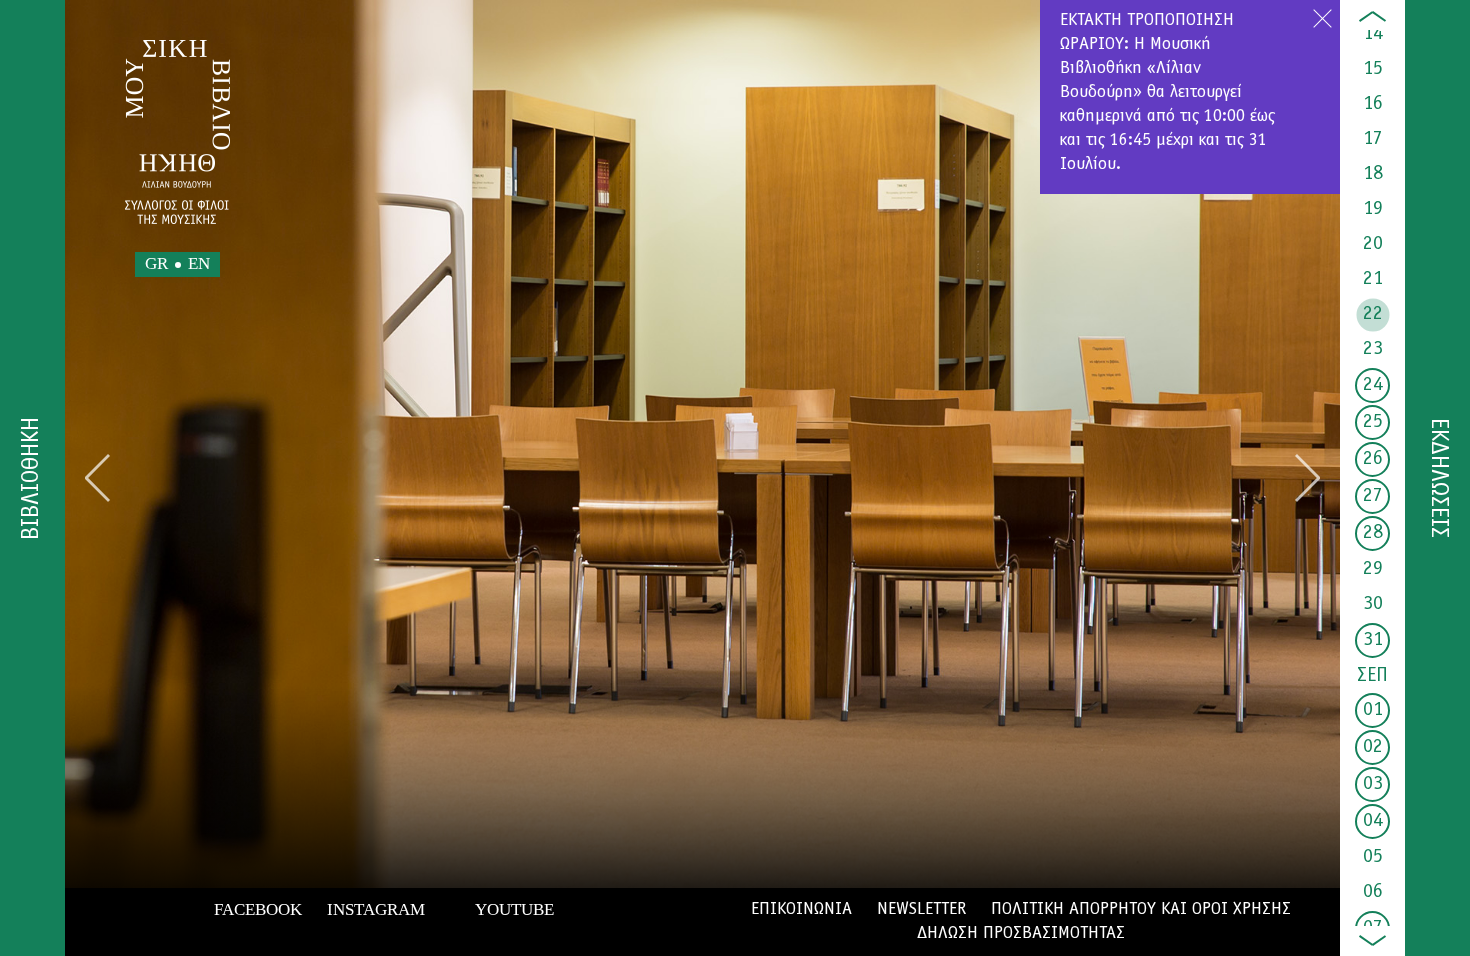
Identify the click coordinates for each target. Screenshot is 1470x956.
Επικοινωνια (801, 910)
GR (156, 263)
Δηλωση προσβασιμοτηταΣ (1021, 934)
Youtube (514, 909)
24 (1373, 385)
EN (199, 263)
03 (1373, 784)
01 (1373, 710)
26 (1373, 459)
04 (1373, 821)
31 (1373, 640)
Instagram (376, 909)
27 (1373, 496)
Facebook (258, 909)
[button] (97, 478)
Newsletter (921, 910)
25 (1373, 422)
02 (1373, 747)
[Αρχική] (177, 132)
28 (1373, 533)
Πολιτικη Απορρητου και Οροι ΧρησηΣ (1141, 910)
